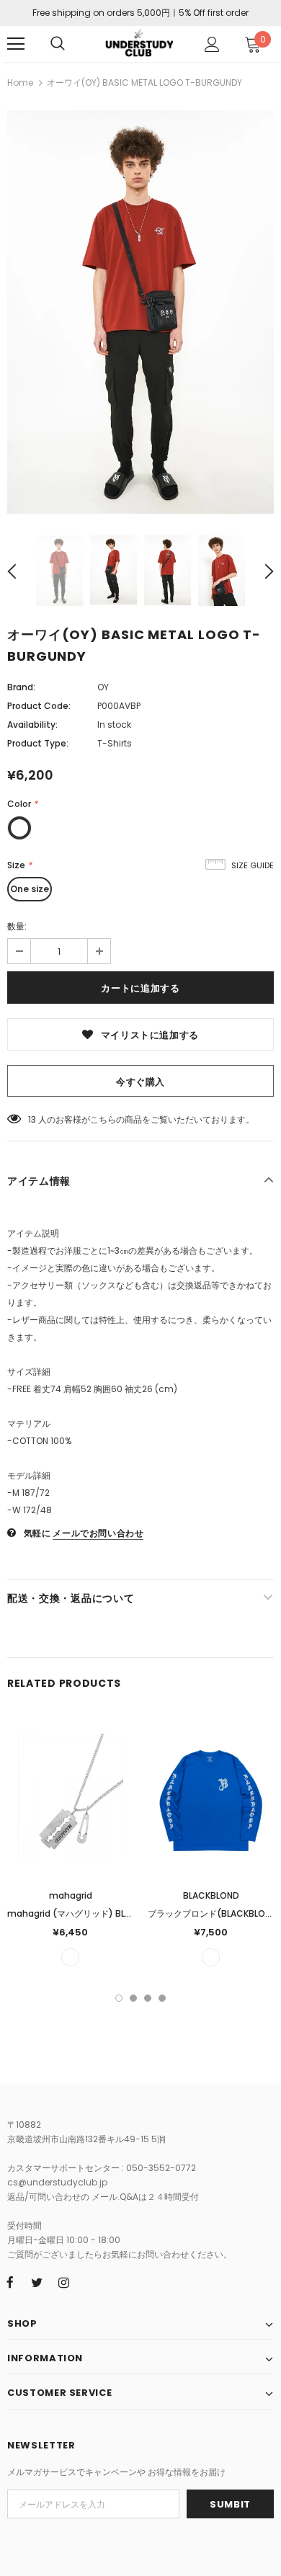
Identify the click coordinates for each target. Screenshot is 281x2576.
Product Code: (39, 706)
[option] (140, 312)
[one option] (70, 1957)
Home (20, 83)
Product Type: (38, 743)
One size (30, 889)
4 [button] (162, 1998)
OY (103, 687)
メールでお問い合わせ (98, 1533)
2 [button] (133, 1998)
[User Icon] (212, 44)
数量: (17, 926)
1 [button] (119, 1998)
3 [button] (148, 1998)
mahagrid (71, 1895)
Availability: (32, 725)
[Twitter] (37, 2282)
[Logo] (139, 43)
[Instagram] (63, 2282)
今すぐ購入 (140, 1082)
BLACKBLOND (211, 1895)
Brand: (21, 687)
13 (32, 1119)
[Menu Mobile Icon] (16, 44)
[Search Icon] (58, 44)
